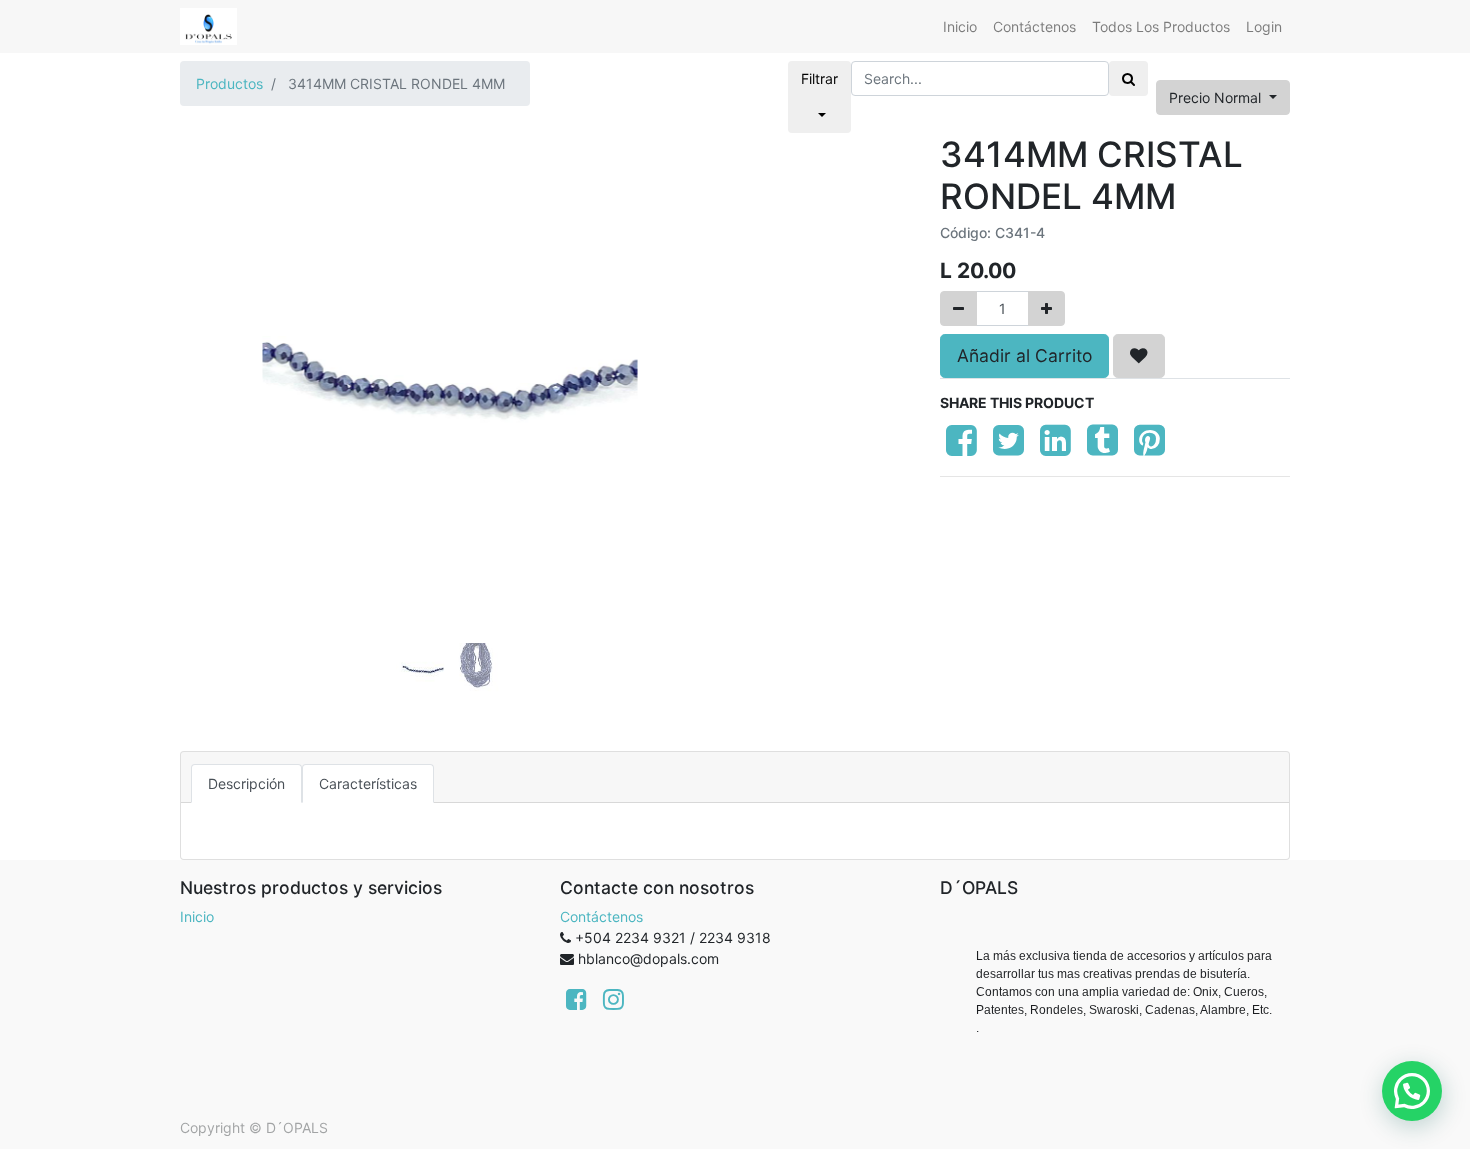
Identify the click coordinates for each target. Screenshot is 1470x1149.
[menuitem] (960, 26)
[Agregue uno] (1046, 308)
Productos (229, 83)
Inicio (197, 916)
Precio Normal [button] (1217, 97)
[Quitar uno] (958, 308)
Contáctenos (601, 916)
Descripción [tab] (246, 783)
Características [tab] (368, 783)
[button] (220, 333)
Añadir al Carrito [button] (1024, 355)
